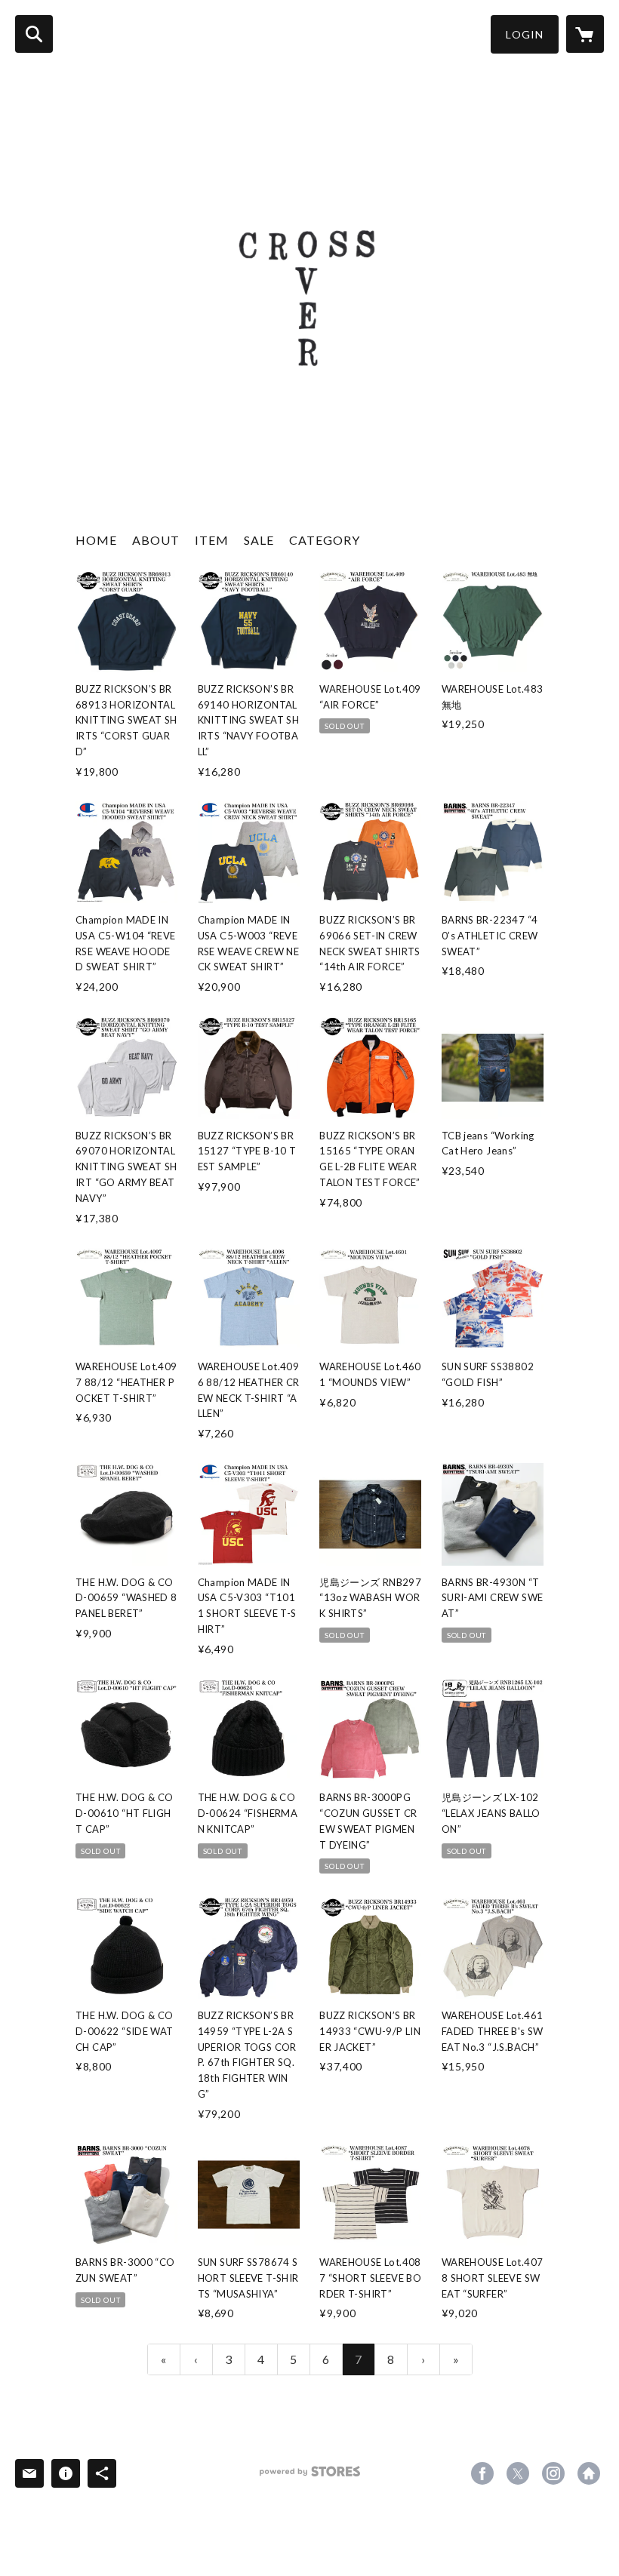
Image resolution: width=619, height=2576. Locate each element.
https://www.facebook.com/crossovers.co (482, 2473)
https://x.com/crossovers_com (518, 2473)
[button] (525, 34)
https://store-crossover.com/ (589, 2473)
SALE (259, 540)
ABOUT (156, 540)
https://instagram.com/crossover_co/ (553, 2473)
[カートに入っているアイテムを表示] (585, 34)
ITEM (212, 540)
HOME (96, 540)
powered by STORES (310, 2477)
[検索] (34, 34)
